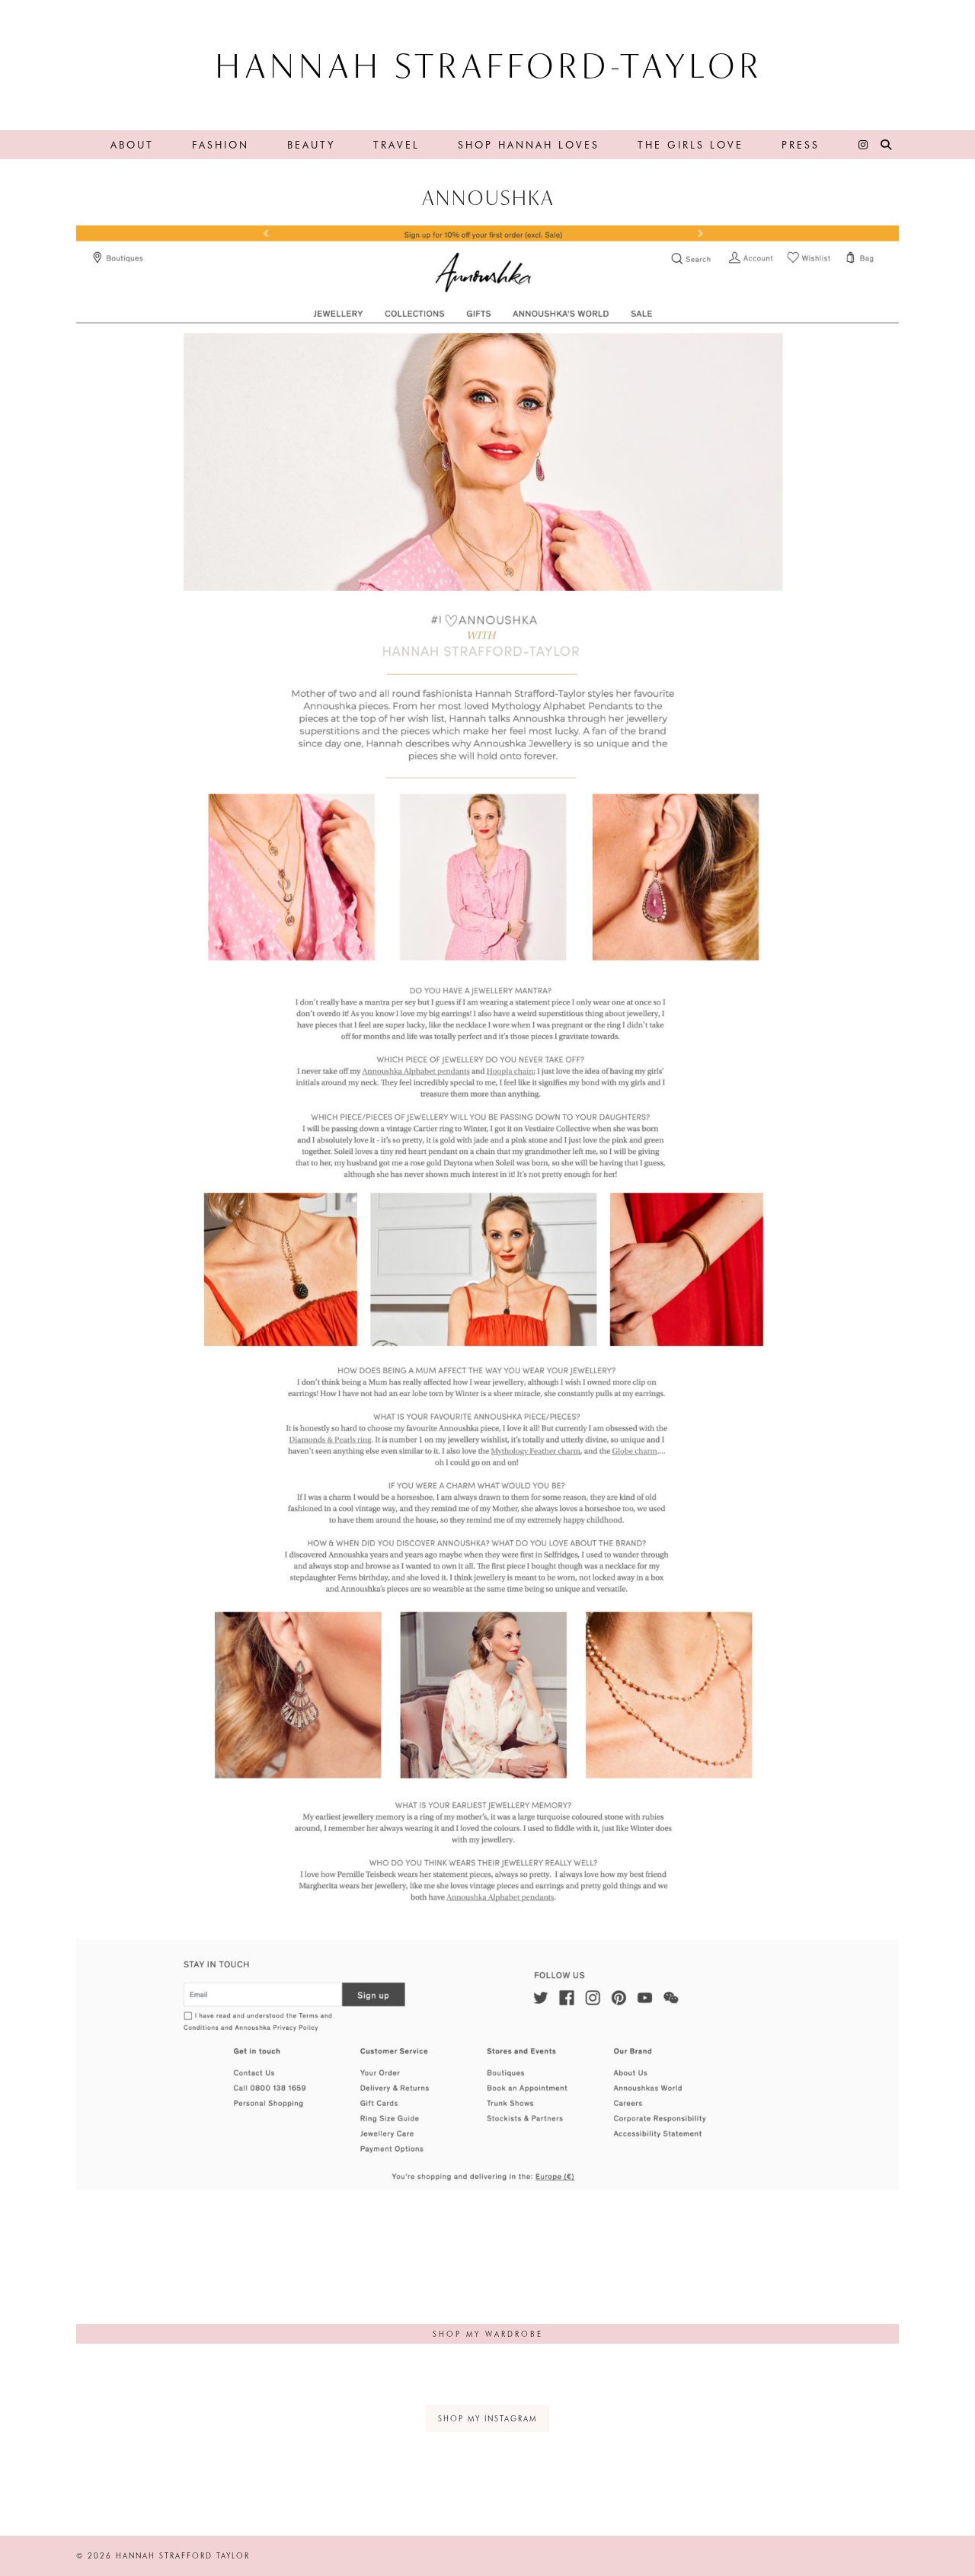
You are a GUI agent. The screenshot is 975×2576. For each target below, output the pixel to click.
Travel (396, 144)
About (132, 144)
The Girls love (690, 144)
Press (801, 144)
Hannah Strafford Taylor (183, 2555)
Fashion (221, 144)
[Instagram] (864, 145)
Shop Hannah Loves (529, 144)
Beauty (311, 144)
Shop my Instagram (487, 2418)
